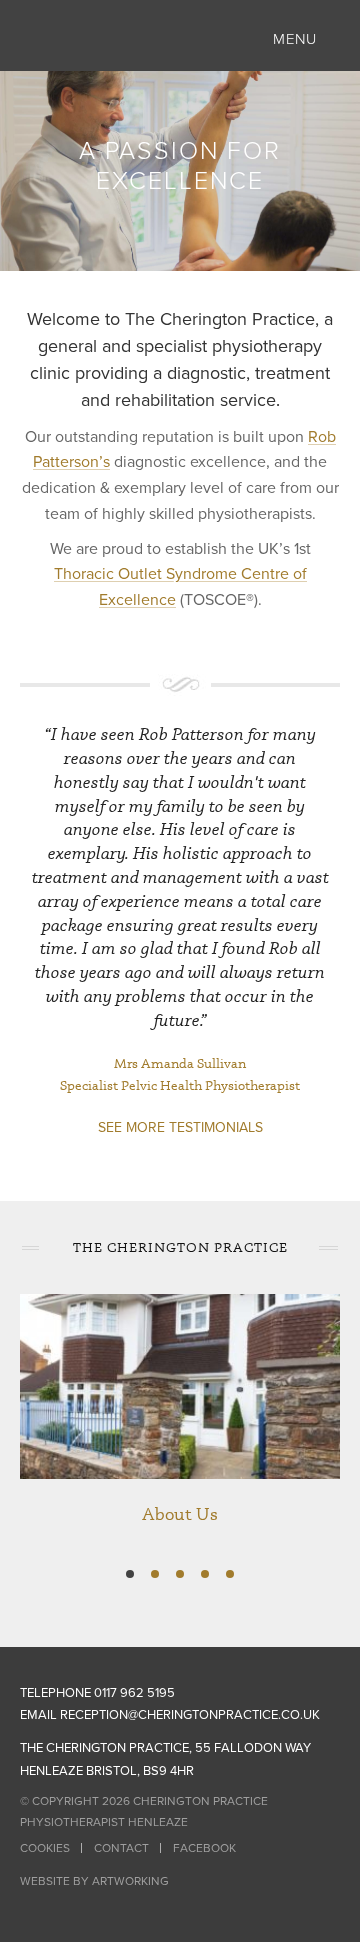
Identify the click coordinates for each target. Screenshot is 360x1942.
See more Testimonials (180, 1127)
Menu (295, 39)
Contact (121, 1848)
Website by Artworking (94, 1881)
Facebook (204, 1848)
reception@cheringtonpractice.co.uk (190, 1715)
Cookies (45, 1848)
